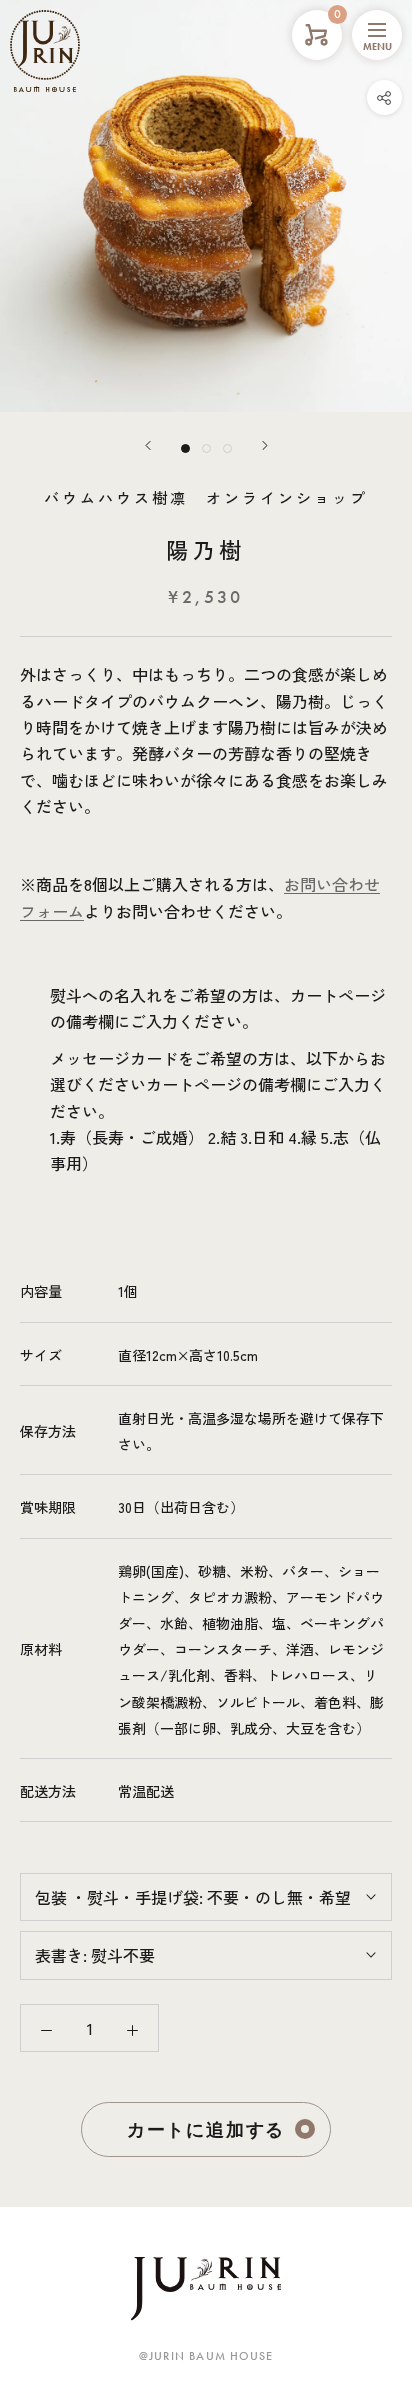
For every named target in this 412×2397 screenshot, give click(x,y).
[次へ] (265, 445)
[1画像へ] (185, 448)
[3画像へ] (227, 448)
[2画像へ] (206, 448)
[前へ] (148, 445)
